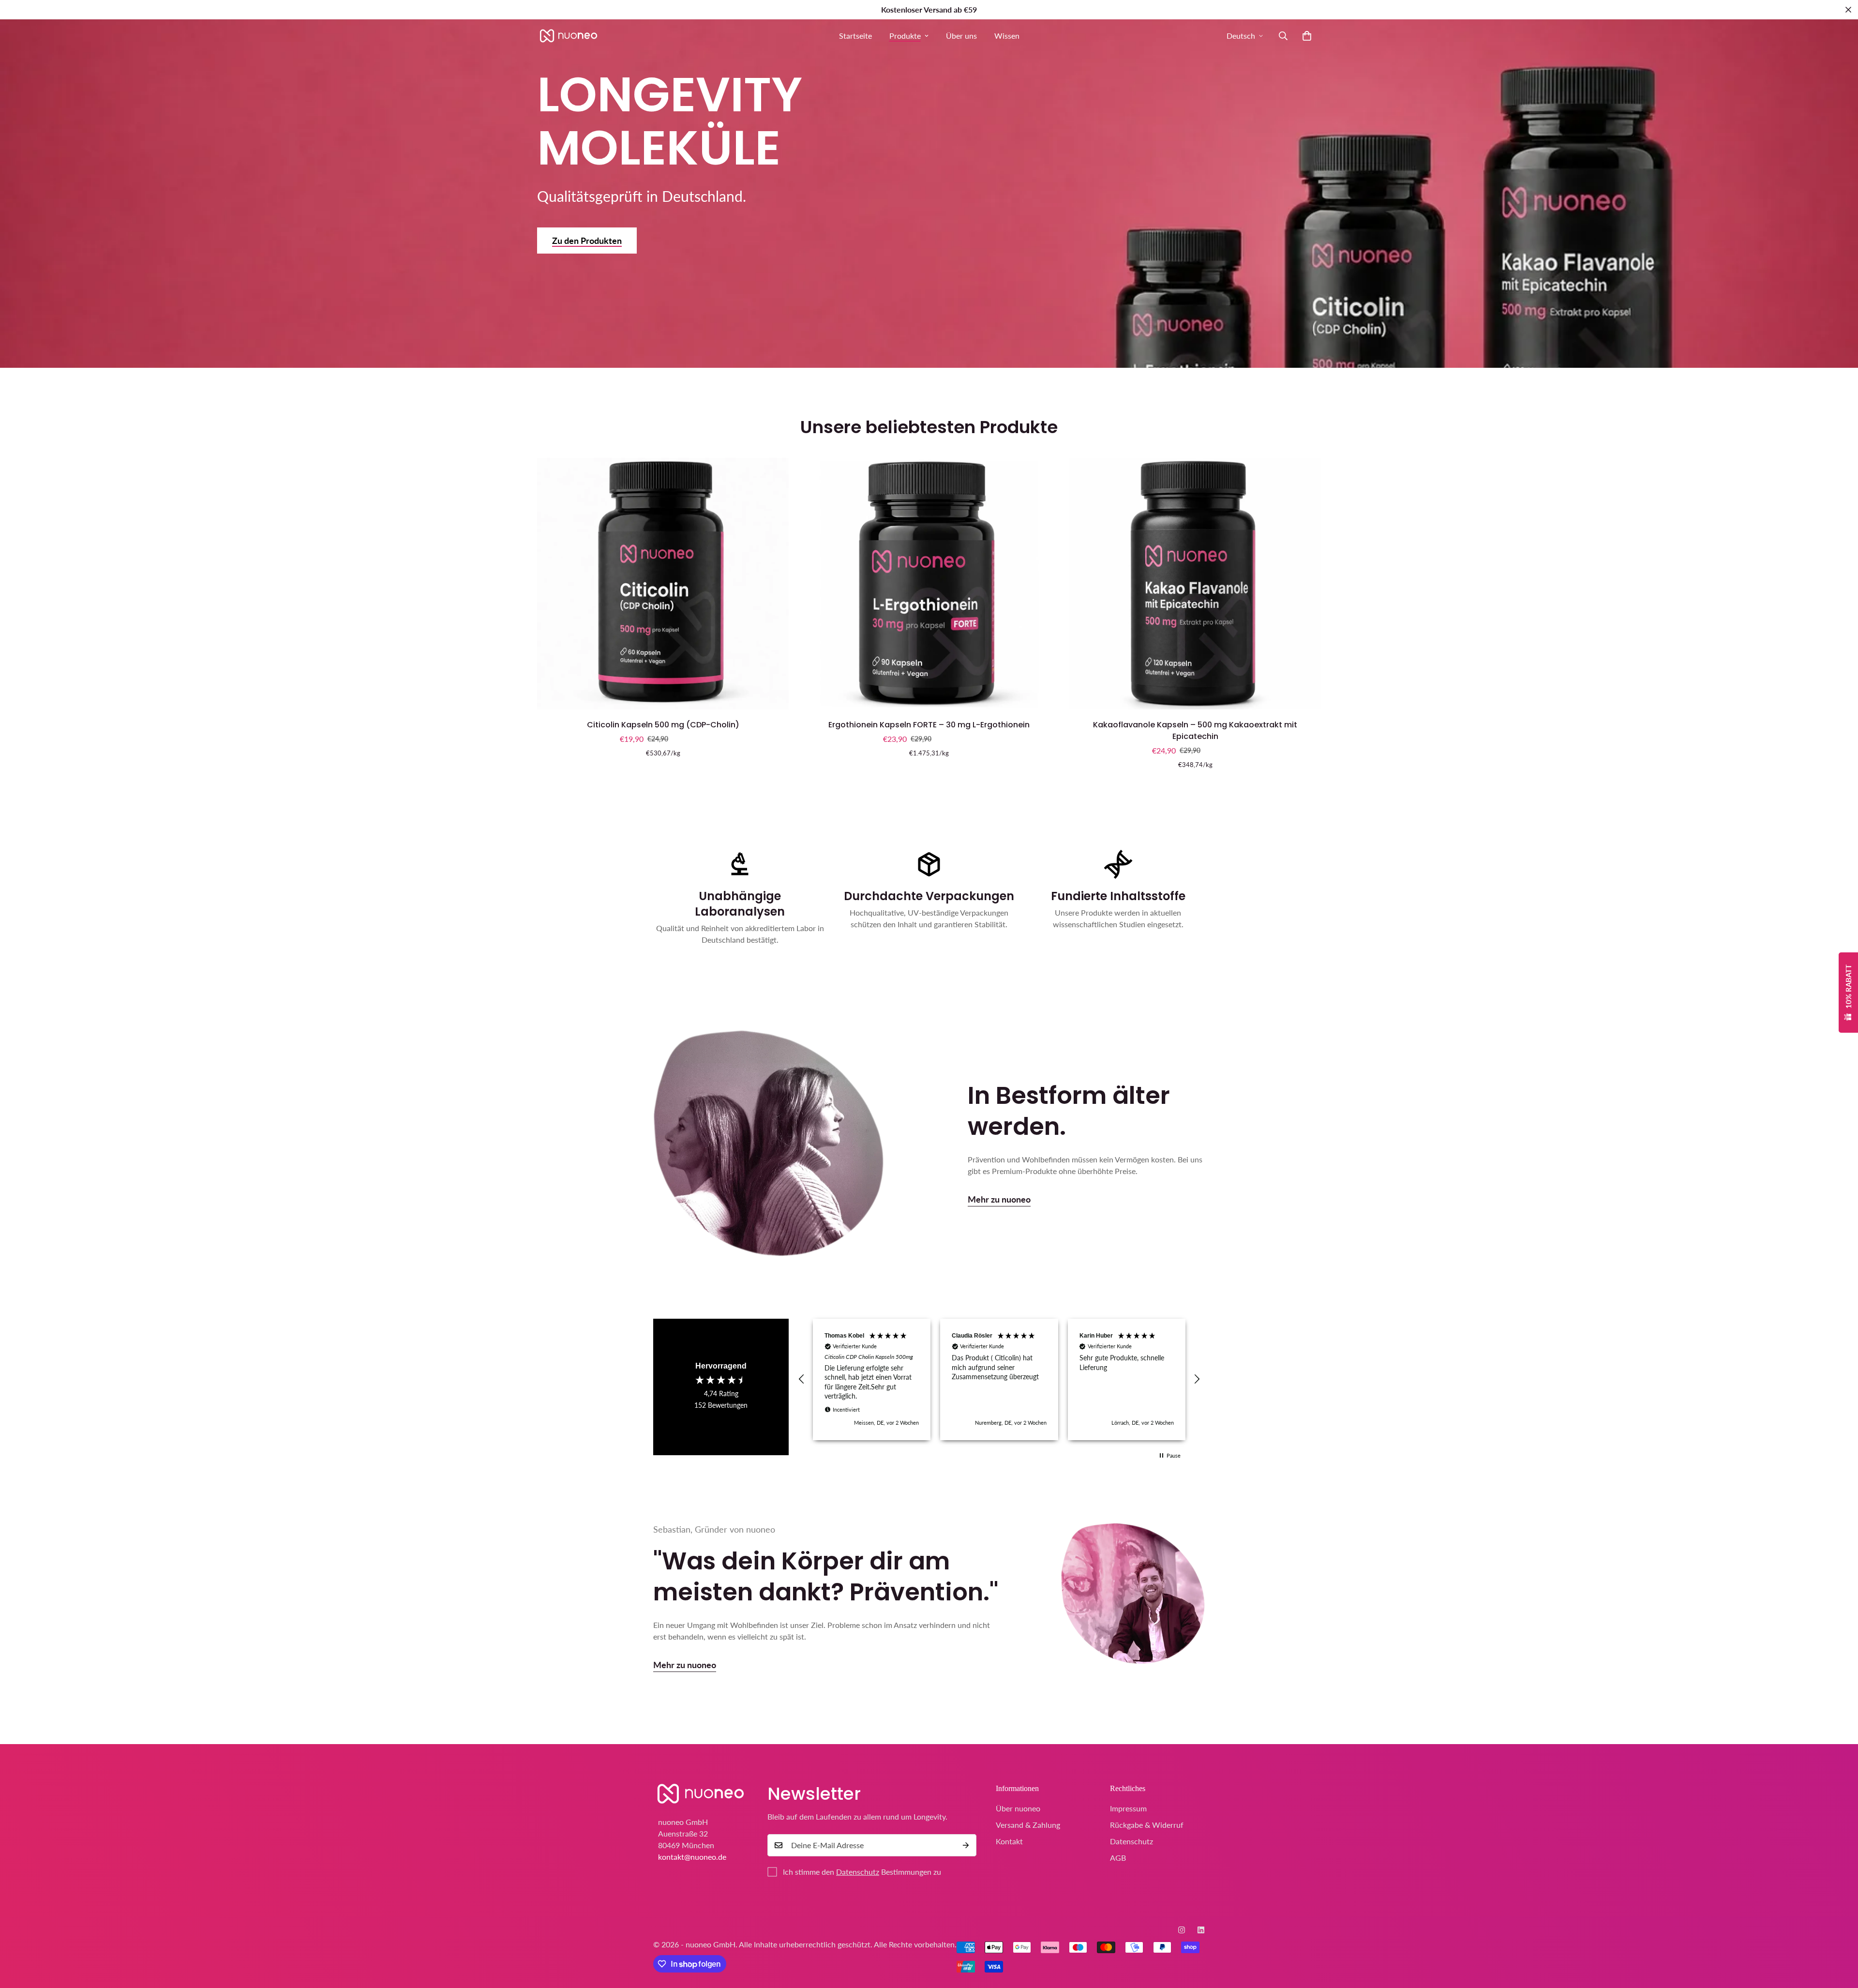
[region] (999, 1380)
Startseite (855, 36)
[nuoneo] (569, 36)
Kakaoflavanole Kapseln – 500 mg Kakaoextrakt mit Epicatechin (1195, 730)
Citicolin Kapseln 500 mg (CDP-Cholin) (663, 725)
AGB (1118, 1858)
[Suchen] (1283, 36)
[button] (802, 1379)
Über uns (961, 36)
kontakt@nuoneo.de (692, 1856)
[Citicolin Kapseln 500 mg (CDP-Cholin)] (663, 584)
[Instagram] (1182, 1930)
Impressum (1128, 1808)
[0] (1307, 36)
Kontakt (1009, 1841)
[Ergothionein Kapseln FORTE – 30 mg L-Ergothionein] (929, 584)
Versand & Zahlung (1028, 1825)
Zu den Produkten (587, 241)
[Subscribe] (966, 1845)
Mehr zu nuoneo (999, 1199)
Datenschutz (858, 1872)
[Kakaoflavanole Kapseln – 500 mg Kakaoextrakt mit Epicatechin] (1195, 584)
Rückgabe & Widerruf (1147, 1825)
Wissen (1007, 36)
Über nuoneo (1018, 1808)
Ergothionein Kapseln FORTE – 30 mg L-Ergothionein (929, 725)
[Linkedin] (1201, 1930)
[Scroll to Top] (1839, 1935)
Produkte (905, 36)
